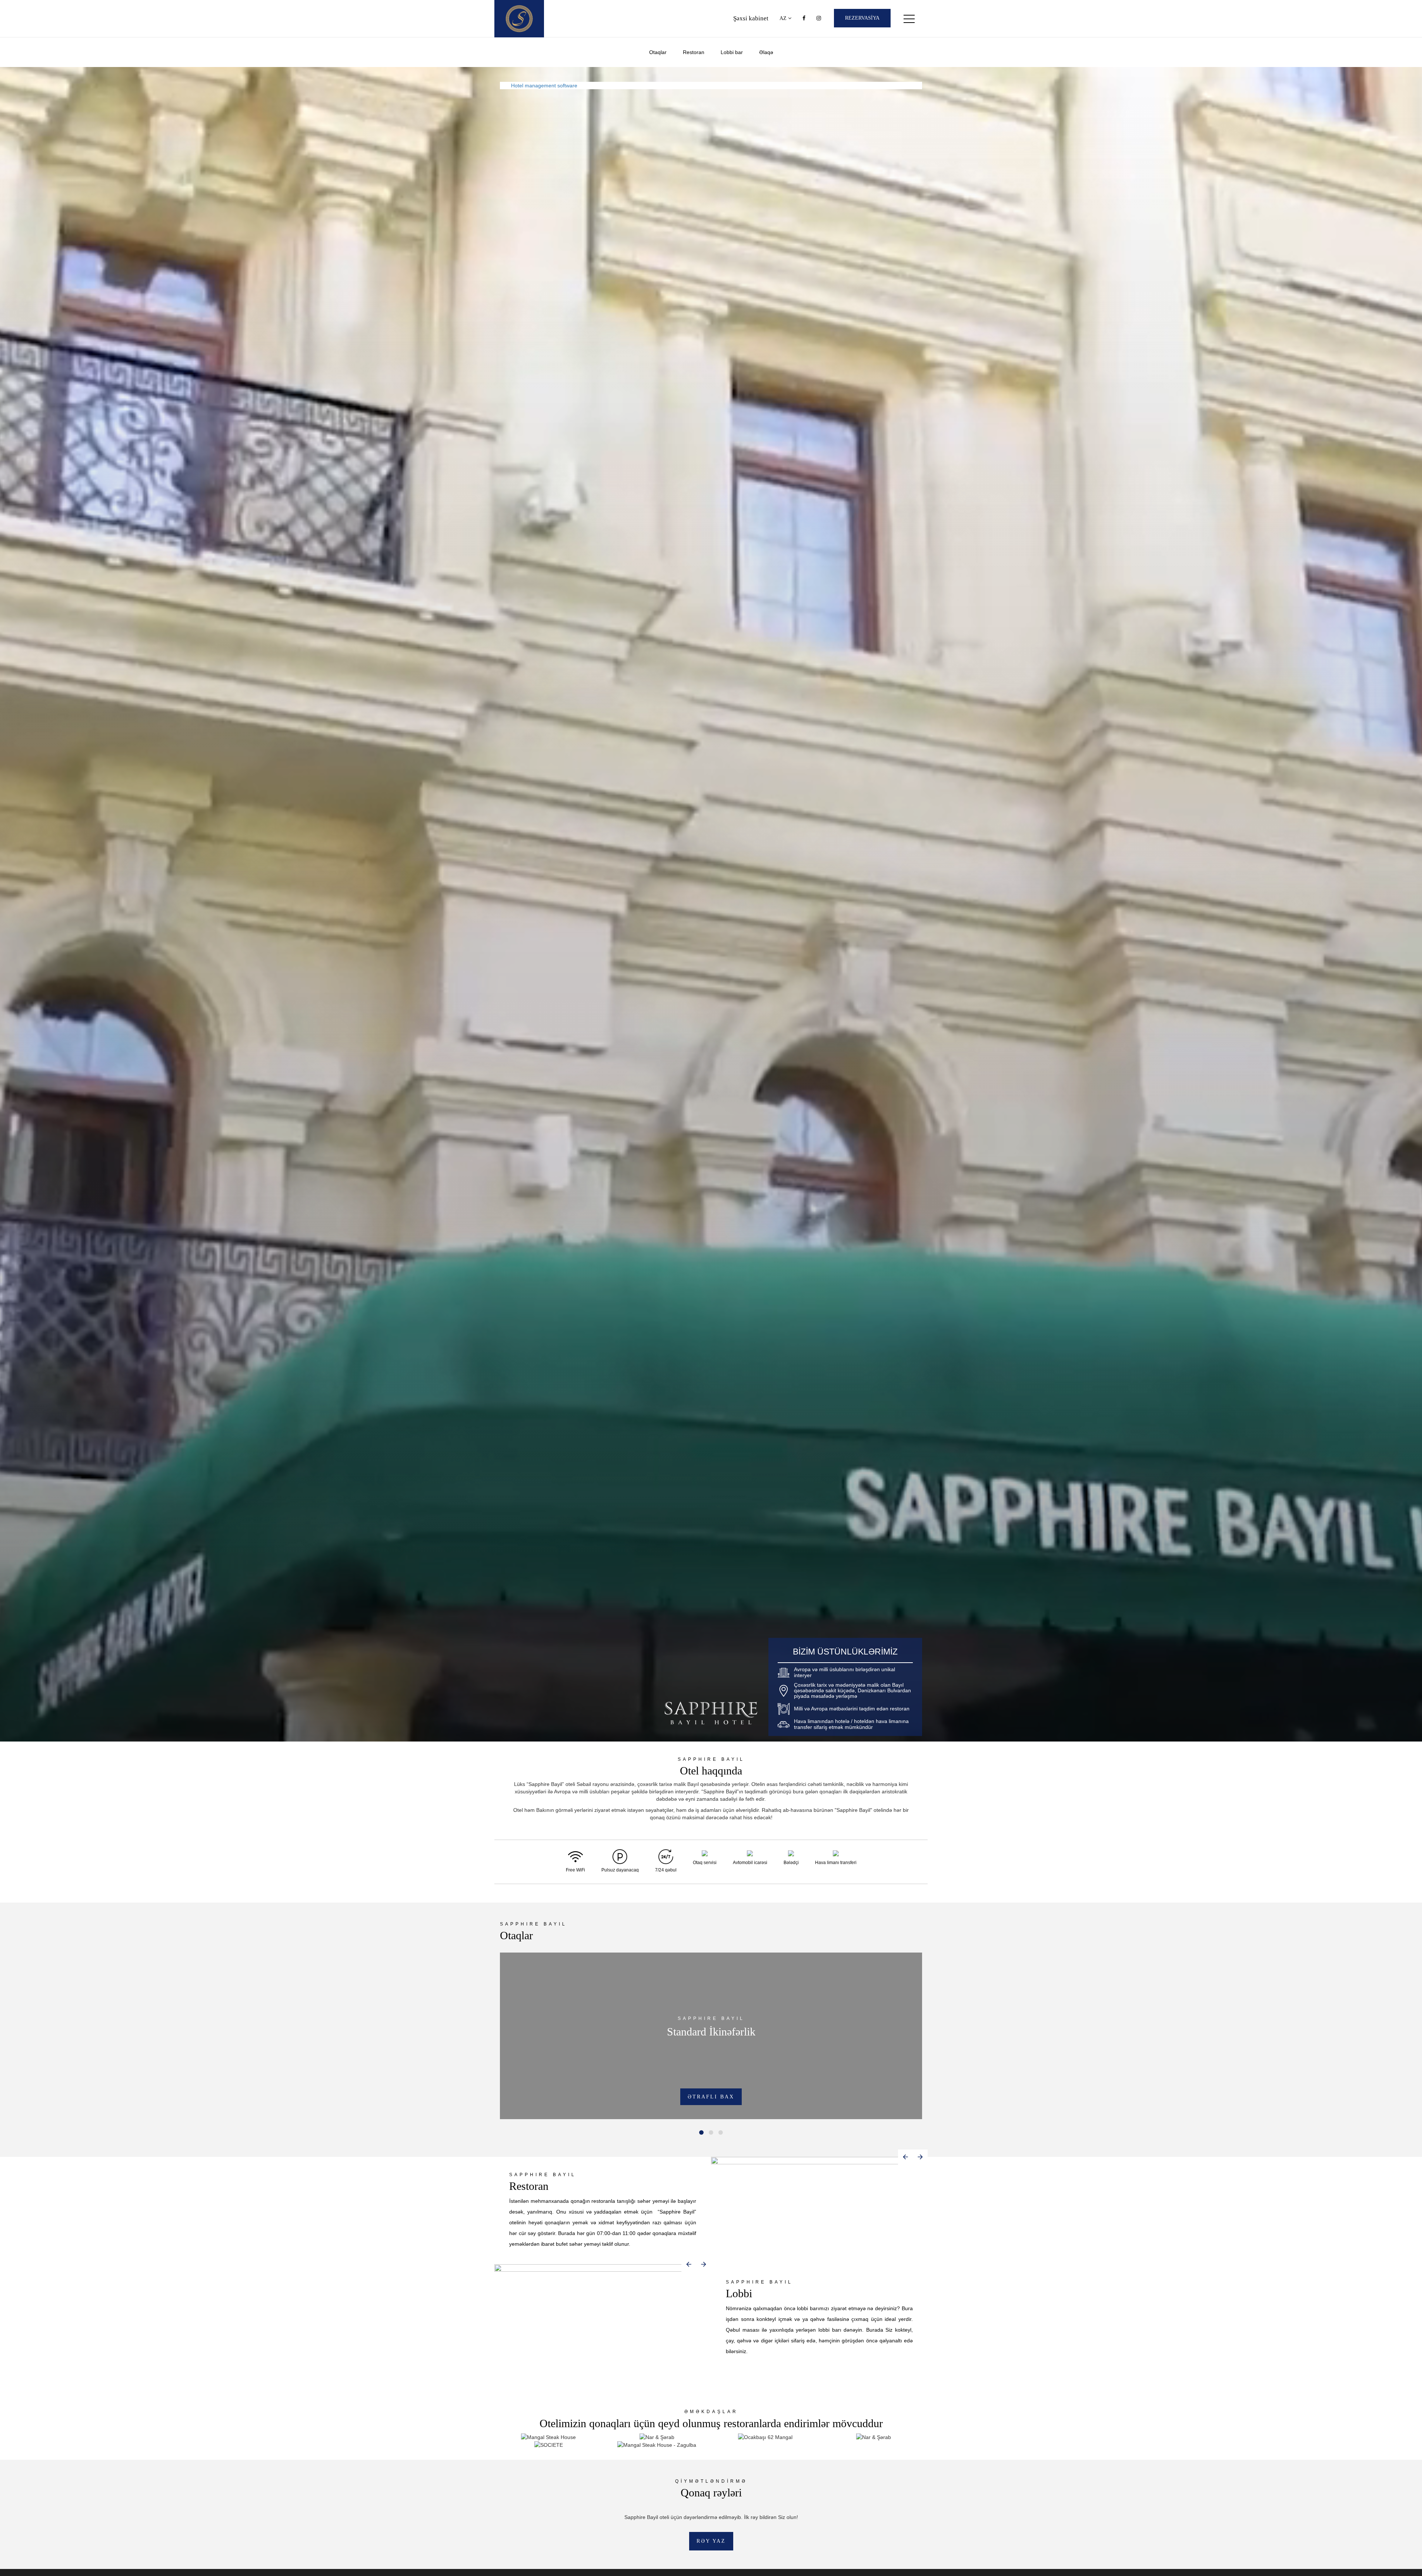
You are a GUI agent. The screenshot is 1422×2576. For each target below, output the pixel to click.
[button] (701, 2132)
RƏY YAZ (711, 2541)
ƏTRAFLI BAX (711, 2097)
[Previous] (905, 2157)
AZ (784, 18)
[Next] (920, 2157)
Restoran (694, 52)
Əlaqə (766, 52)
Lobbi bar (732, 52)
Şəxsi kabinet (751, 18)
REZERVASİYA (862, 18)
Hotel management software (544, 86)
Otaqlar (658, 52)
